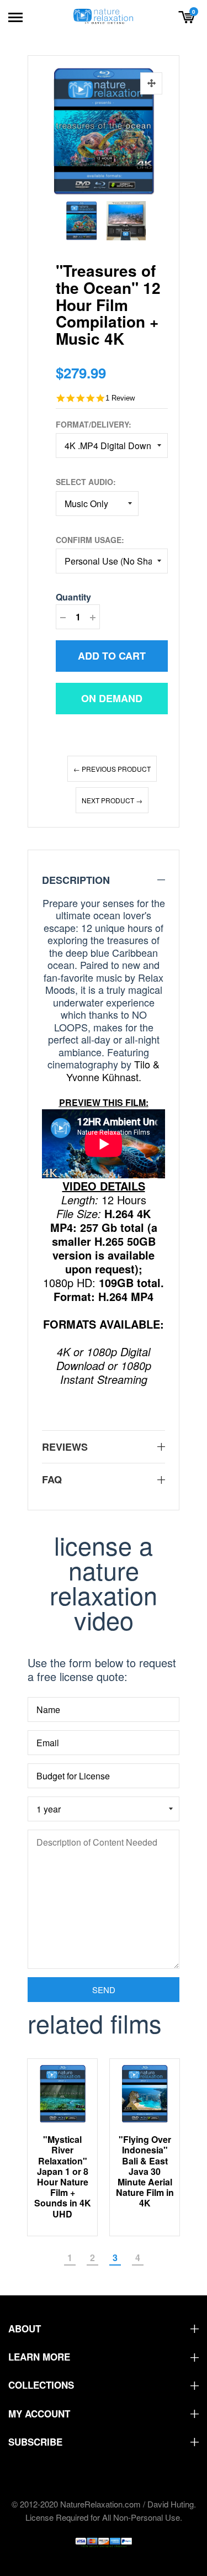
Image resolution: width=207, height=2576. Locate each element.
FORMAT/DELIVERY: (94, 424)
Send (104, 1990)
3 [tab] (115, 2258)
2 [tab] (92, 2258)
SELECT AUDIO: (86, 482)
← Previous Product (112, 769)
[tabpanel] (63, 2148)
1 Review (120, 398)
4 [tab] (138, 2258)
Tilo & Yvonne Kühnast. (113, 1070)
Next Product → (112, 800)
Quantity (73, 597)
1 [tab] (70, 2258)
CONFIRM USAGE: (90, 540)
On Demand (112, 698)
